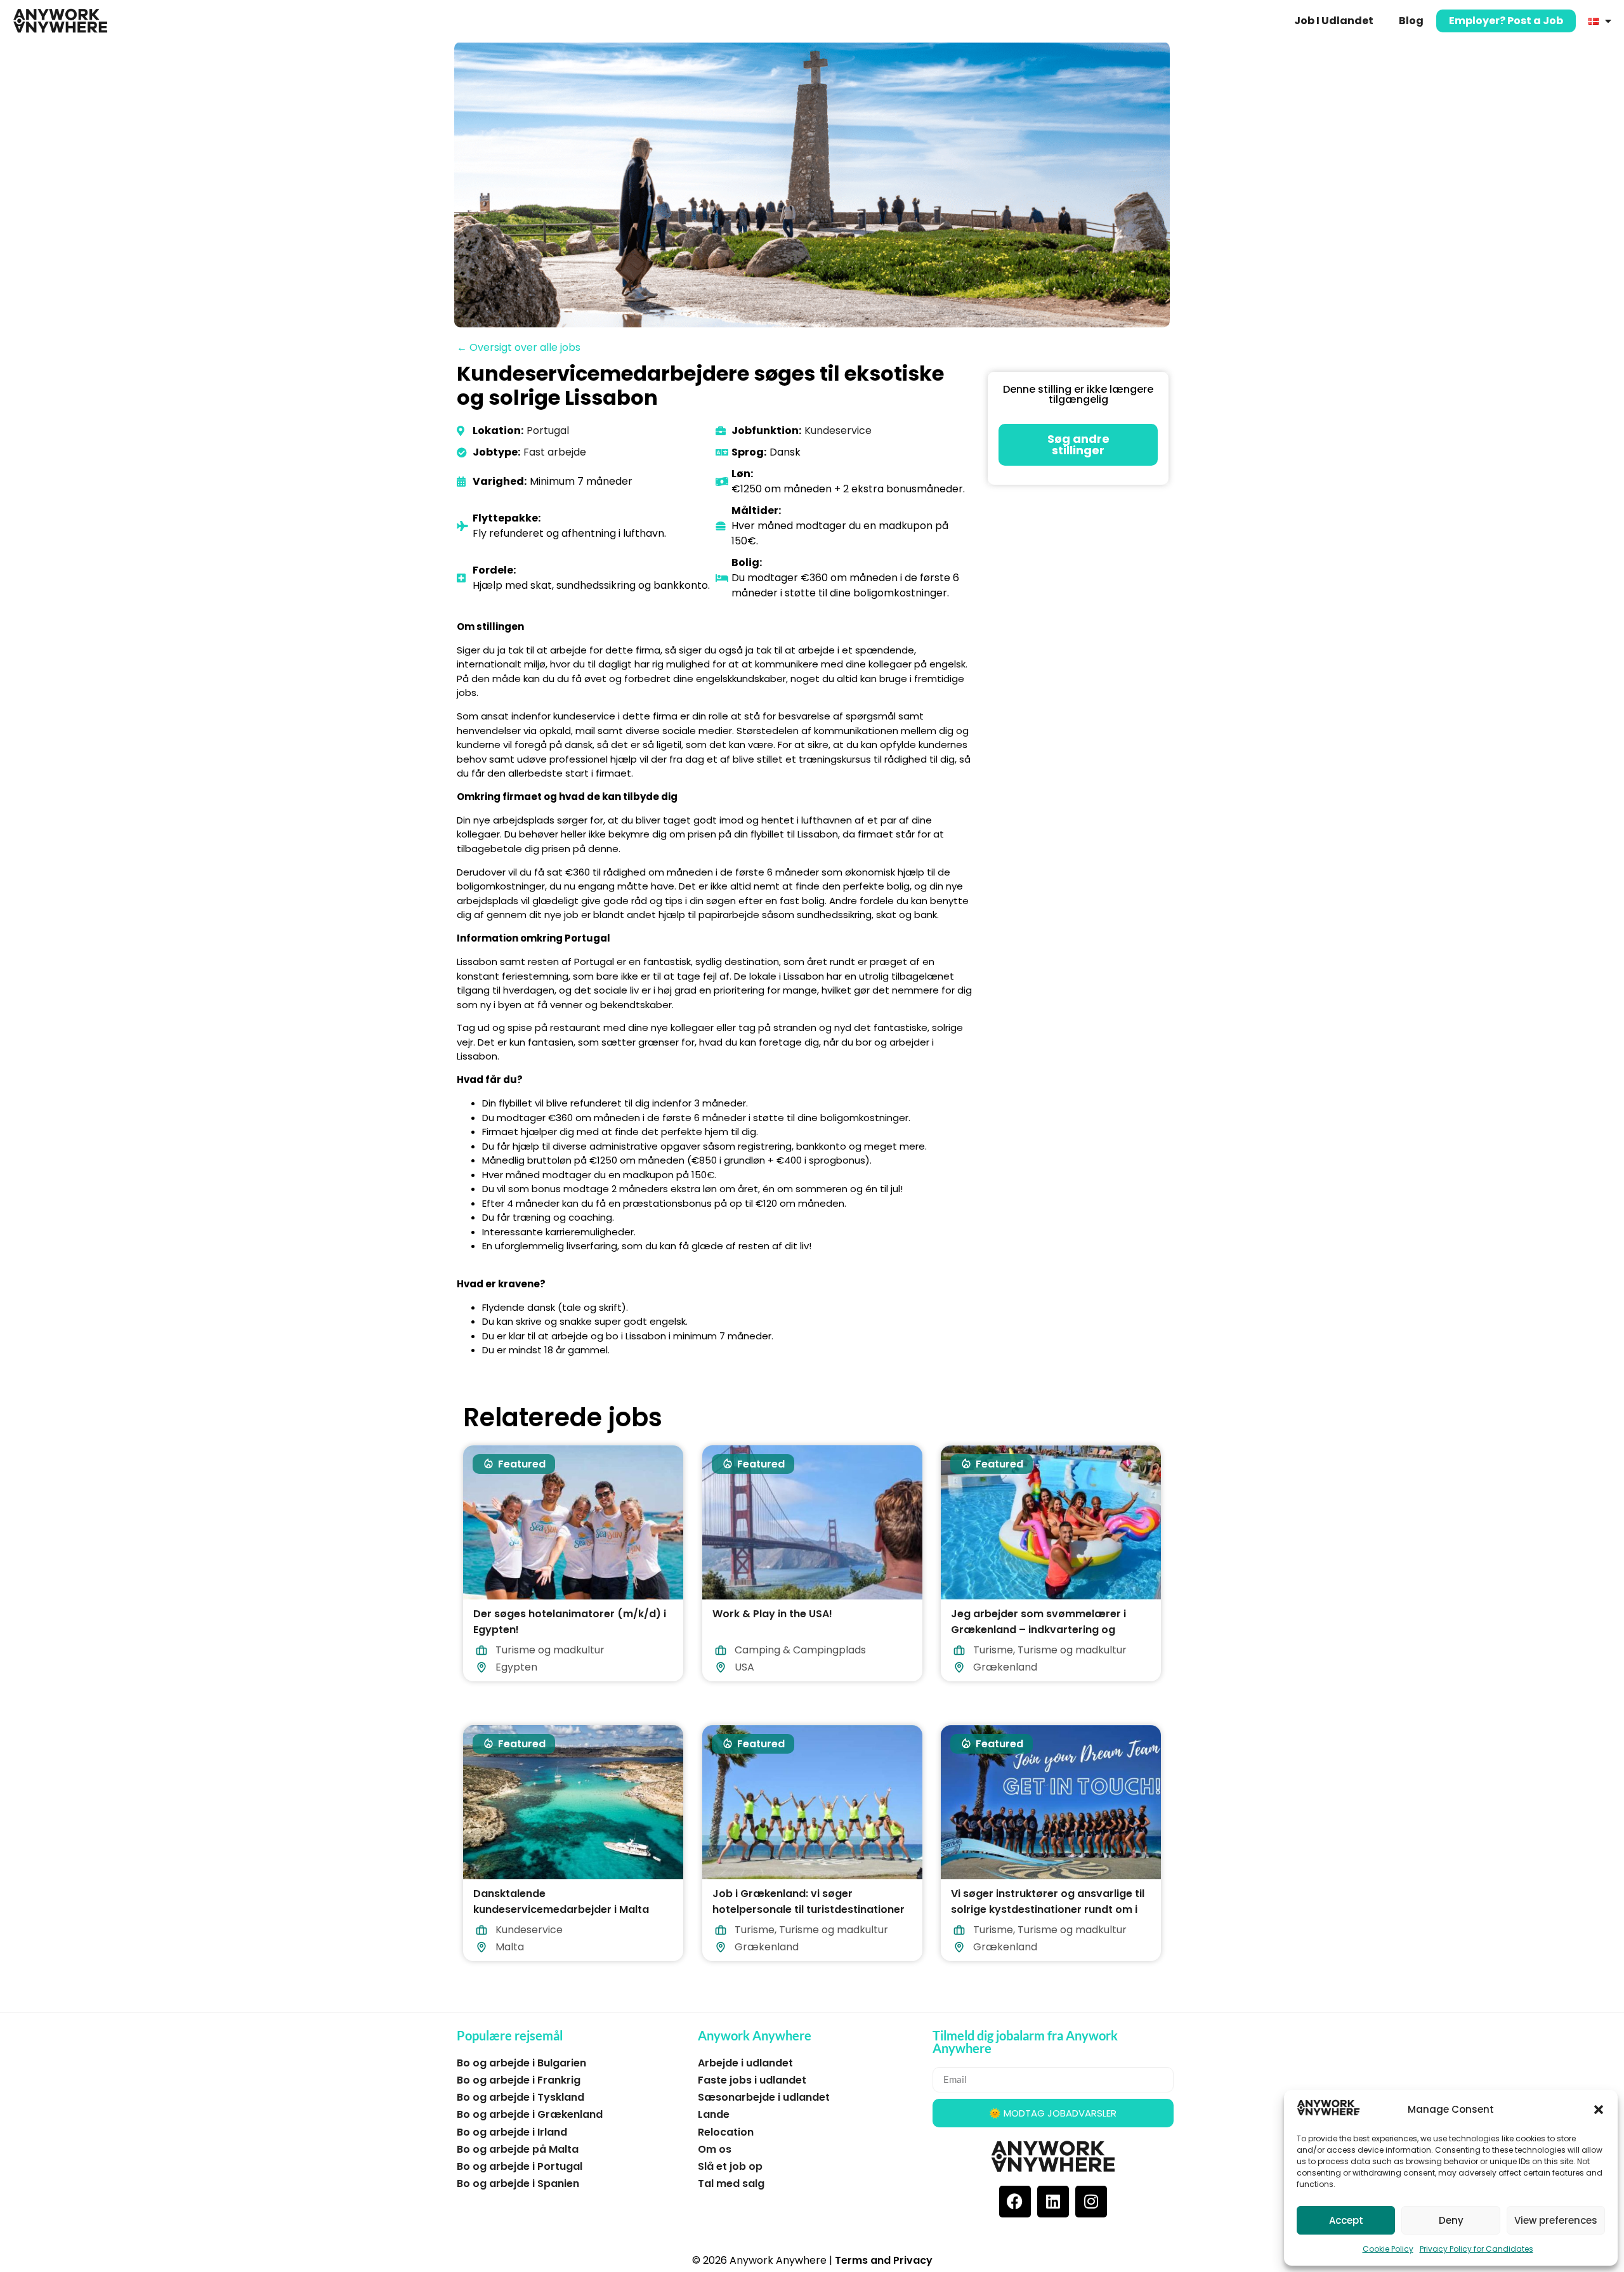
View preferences (1556, 2220)
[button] (1599, 2110)
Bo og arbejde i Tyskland (521, 2097)
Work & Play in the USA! (772, 1613)
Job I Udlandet (1334, 21)
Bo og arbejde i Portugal (520, 2166)
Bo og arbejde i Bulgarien (521, 2063)
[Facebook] (1015, 2202)
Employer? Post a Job (1506, 21)
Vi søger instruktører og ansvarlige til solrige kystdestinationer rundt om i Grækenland (1048, 1909)
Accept (1346, 2220)
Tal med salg (731, 2183)
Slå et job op (730, 2166)
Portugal (548, 430)
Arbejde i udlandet (745, 2063)
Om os (715, 2149)
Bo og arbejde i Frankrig (519, 2080)
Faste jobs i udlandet (752, 2080)
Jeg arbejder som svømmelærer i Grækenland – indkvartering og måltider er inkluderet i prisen (1038, 1629)
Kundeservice (838, 430)
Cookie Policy (1388, 2249)
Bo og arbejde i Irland (512, 2132)
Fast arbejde (555, 452)
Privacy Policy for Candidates (1477, 2249)
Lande (714, 2114)
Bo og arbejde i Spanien (518, 2183)
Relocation (726, 2132)
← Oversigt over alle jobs (519, 347)
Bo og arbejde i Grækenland (530, 2114)
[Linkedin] (1053, 2202)
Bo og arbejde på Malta (518, 2149)
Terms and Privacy (884, 2260)
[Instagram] (1091, 2202)
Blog (1411, 21)
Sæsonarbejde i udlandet (764, 2097)
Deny (1451, 2220)
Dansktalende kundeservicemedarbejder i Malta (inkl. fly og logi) (561, 1909)
